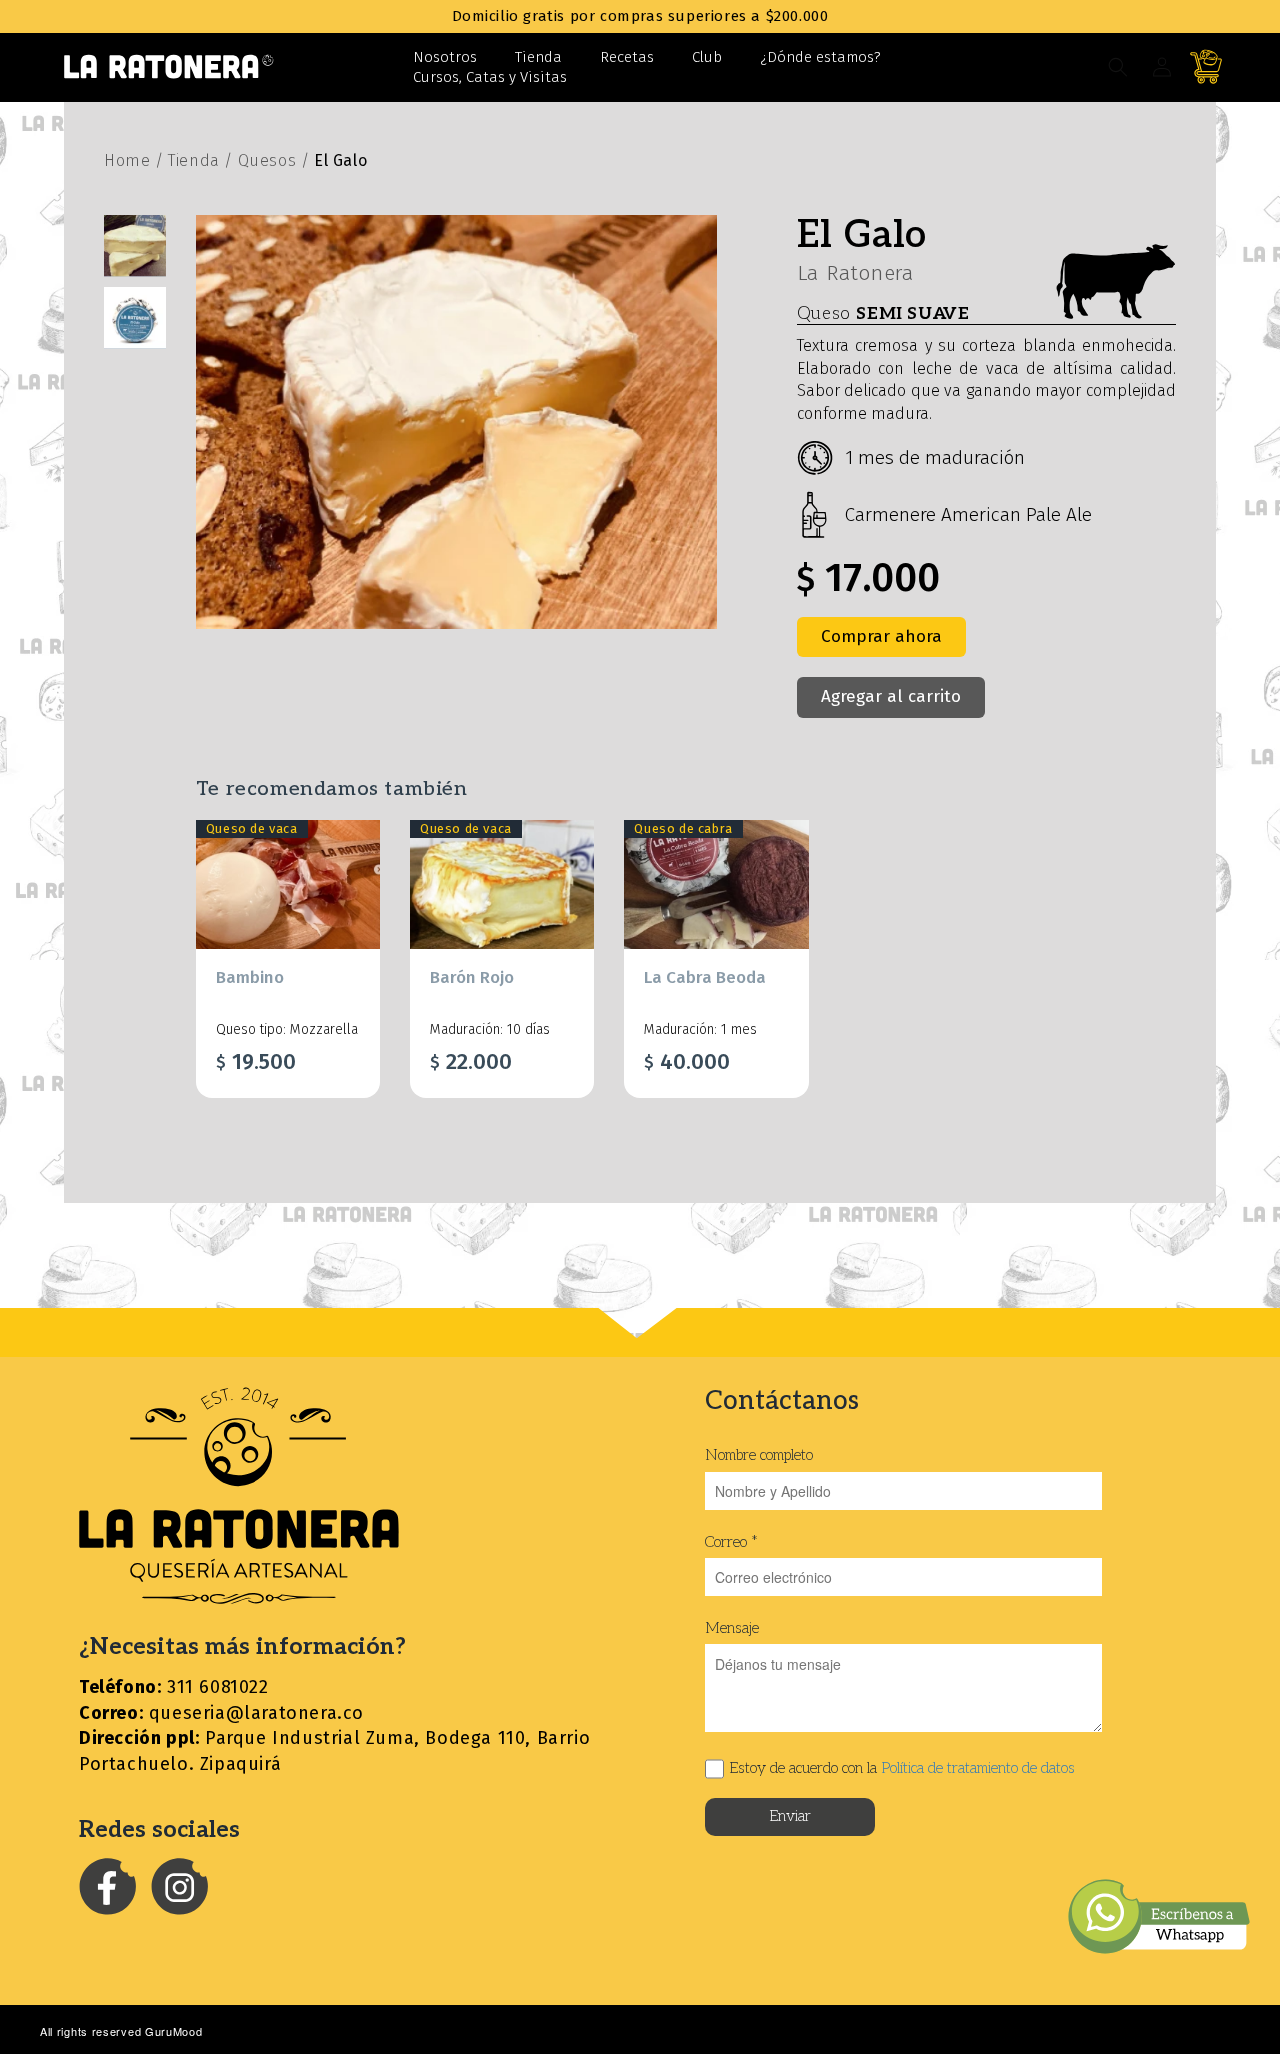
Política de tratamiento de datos (978, 1768)
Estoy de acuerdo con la (902, 1768)
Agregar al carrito (891, 696)
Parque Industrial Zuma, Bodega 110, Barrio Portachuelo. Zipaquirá (334, 1751)
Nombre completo (759, 1455)
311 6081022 (174, 1687)
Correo (731, 1542)
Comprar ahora (881, 636)
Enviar (790, 1816)
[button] (1118, 67)
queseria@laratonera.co (221, 1713)
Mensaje (732, 1628)
